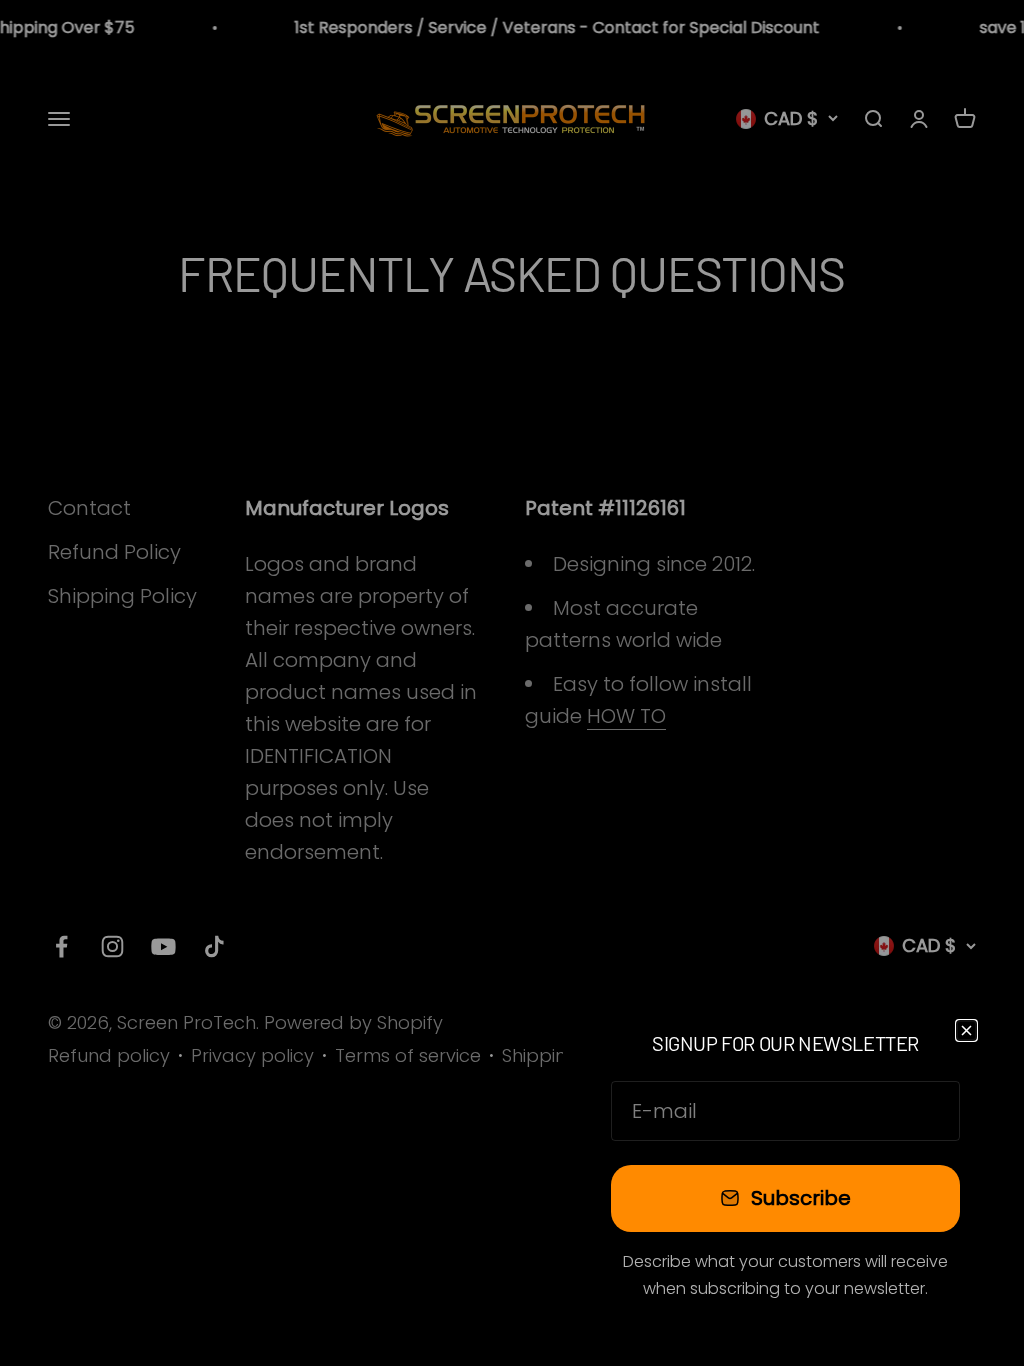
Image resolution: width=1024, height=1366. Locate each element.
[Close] (966, 1030)
